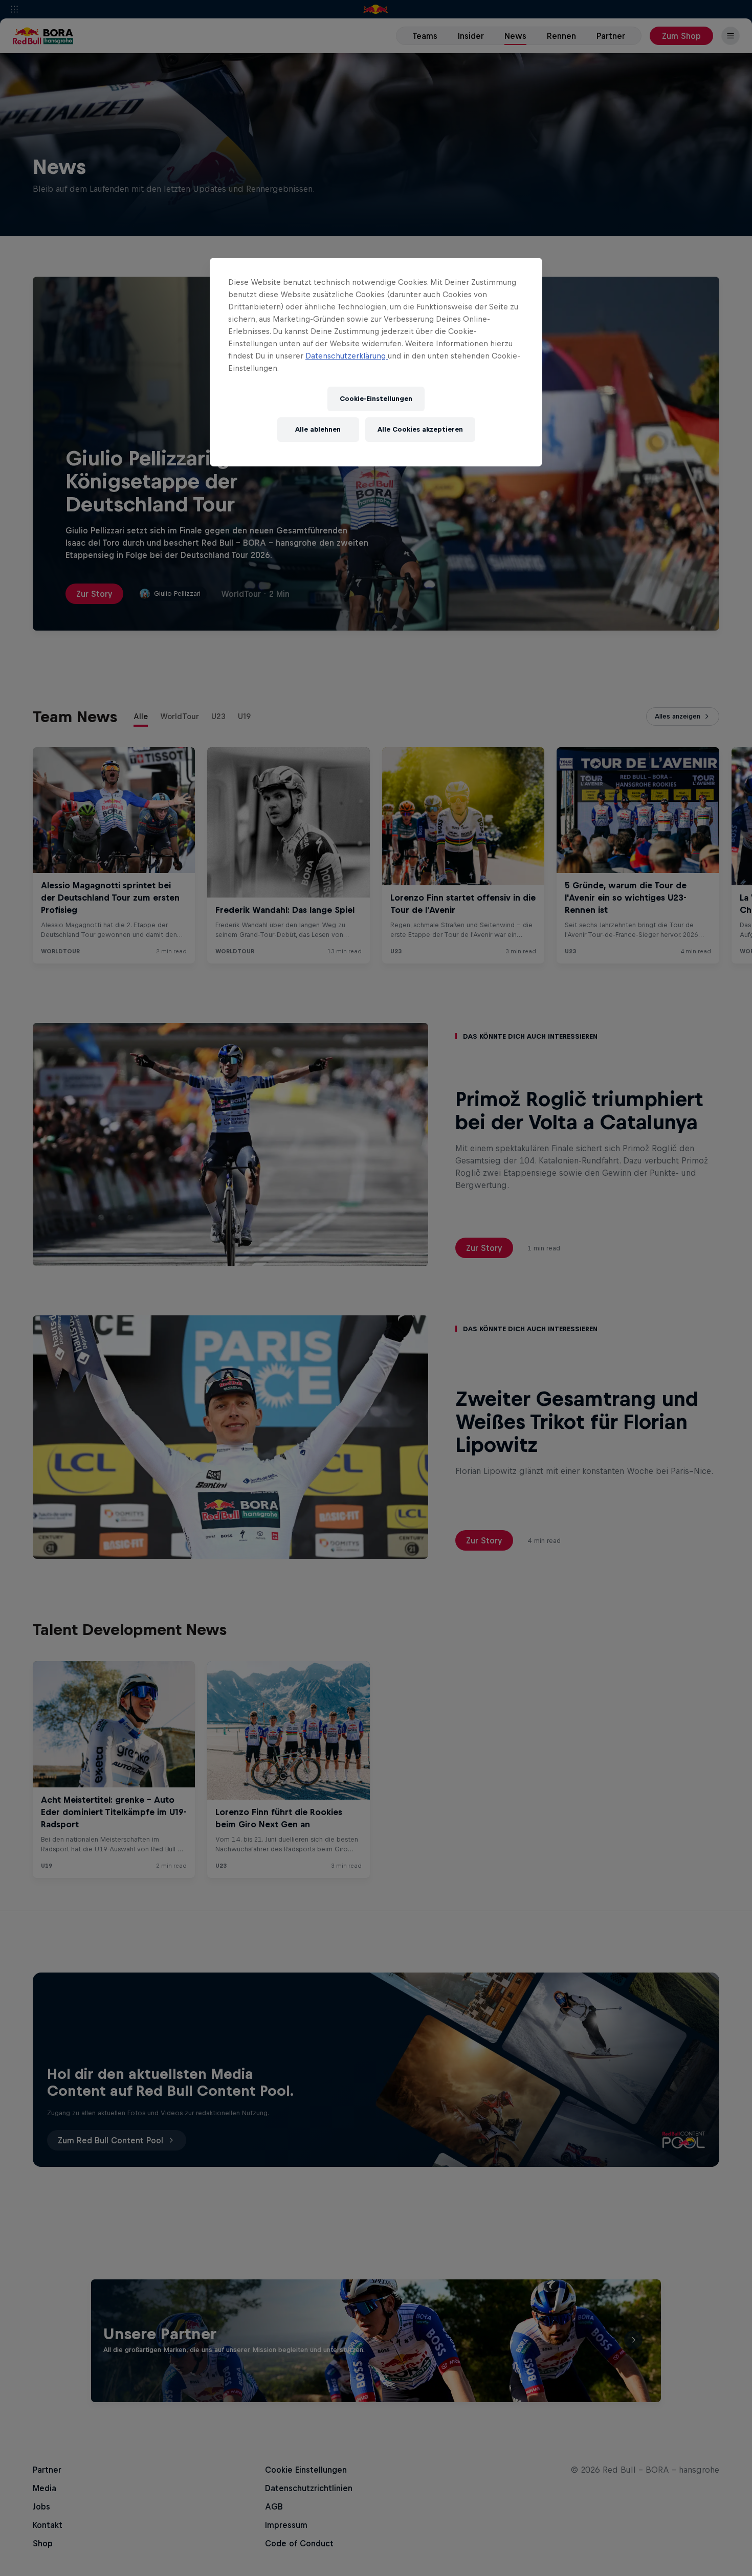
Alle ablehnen (318, 429)
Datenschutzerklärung (347, 356)
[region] (376, 362)
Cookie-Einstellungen (376, 399)
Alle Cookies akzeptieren (420, 429)
